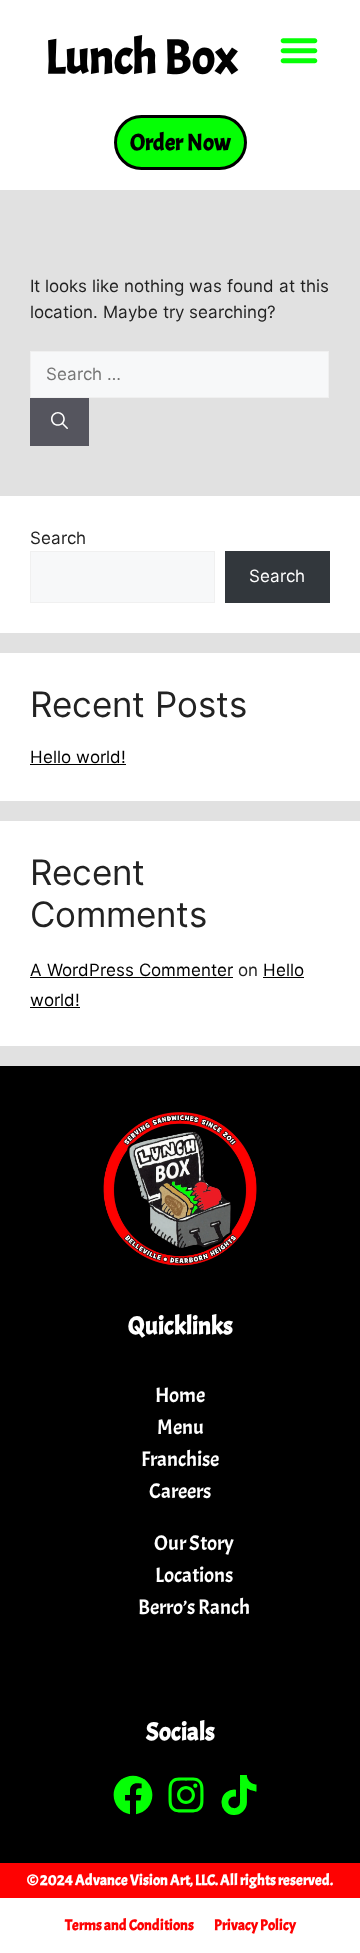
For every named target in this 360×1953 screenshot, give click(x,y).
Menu (180, 1427)
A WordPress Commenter (131, 970)
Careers (180, 1491)
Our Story (194, 1543)
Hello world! (78, 757)
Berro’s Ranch (194, 1607)
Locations (194, 1575)
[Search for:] (179, 374)
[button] (299, 50)
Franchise (180, 1459)
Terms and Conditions (129, 1925)
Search (58, 538)
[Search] (59, 422)
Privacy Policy (255, 1925)
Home (180, 1395)
